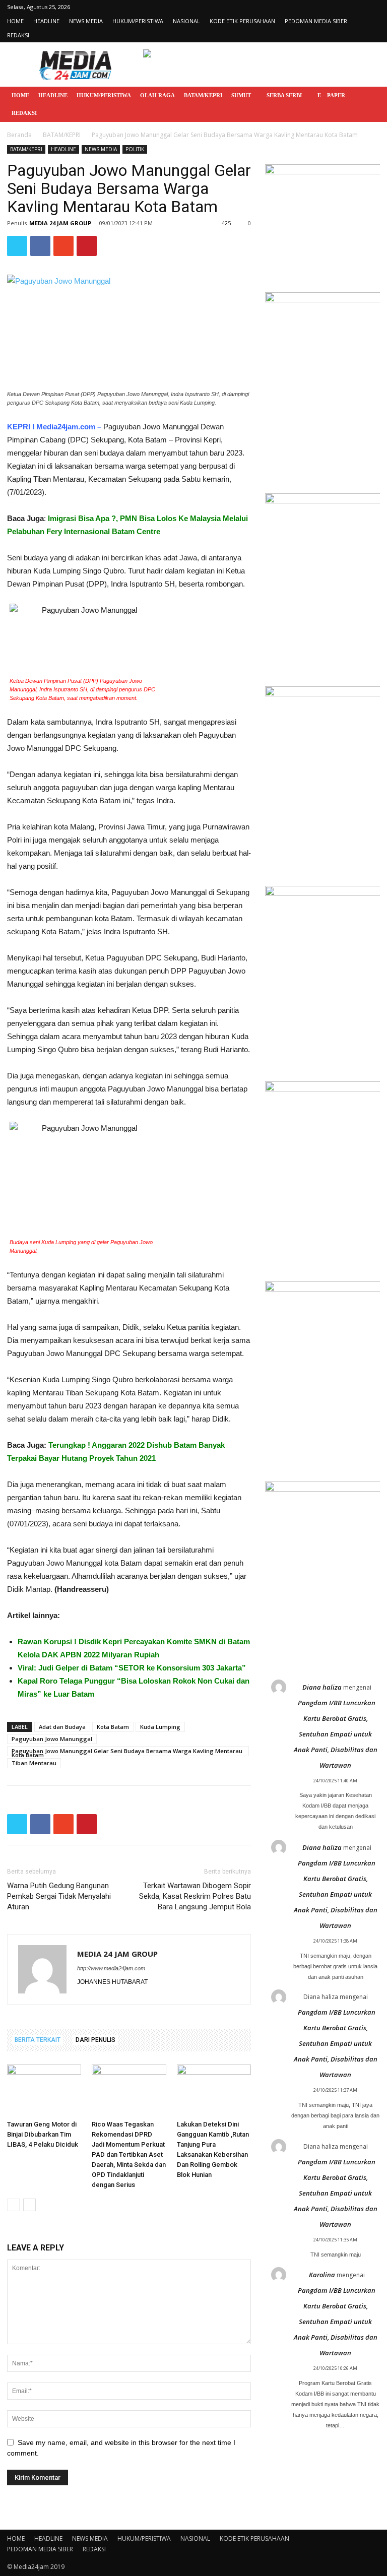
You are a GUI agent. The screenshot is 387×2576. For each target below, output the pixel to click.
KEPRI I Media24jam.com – (54, 427)
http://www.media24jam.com (111, 1968)
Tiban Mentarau (34, 1763)
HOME (15, 21)
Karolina (322, 2275)
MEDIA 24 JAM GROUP (60, 223)
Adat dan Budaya (62, 1727)
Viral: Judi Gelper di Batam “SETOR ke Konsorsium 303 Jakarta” (132, 1668)
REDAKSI (18, 35)
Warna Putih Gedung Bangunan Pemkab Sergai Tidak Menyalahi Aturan (59, 1896)
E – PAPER (331, 95)
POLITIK (135, 149)
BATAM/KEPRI (203, 95)
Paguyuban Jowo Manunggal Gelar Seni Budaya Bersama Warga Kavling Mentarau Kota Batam (127, 1752)
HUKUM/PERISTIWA (138, 21)
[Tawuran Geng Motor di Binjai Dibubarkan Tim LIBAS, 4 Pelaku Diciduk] (44, 2090)
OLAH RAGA (157, 95)
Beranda (19, 135)
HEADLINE (46, 21)
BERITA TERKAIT (38, 2040)
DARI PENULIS (95, 2040)
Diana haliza (322, 1687)
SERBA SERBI (284, 95)
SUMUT (241, 95)
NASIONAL (186, 21)
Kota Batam (113, 1727)
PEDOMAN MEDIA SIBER (316, 21)
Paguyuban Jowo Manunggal (52, 1739)
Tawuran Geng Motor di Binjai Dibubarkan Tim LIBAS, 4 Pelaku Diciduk (43, 2134)
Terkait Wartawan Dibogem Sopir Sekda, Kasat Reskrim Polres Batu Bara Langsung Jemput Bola (195, 1896)
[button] (368, 95)
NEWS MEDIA (86, 21)
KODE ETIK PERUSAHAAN (242, 21)
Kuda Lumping (160, 1727)
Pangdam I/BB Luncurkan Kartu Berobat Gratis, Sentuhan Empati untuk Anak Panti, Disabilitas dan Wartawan (336, 1734)
